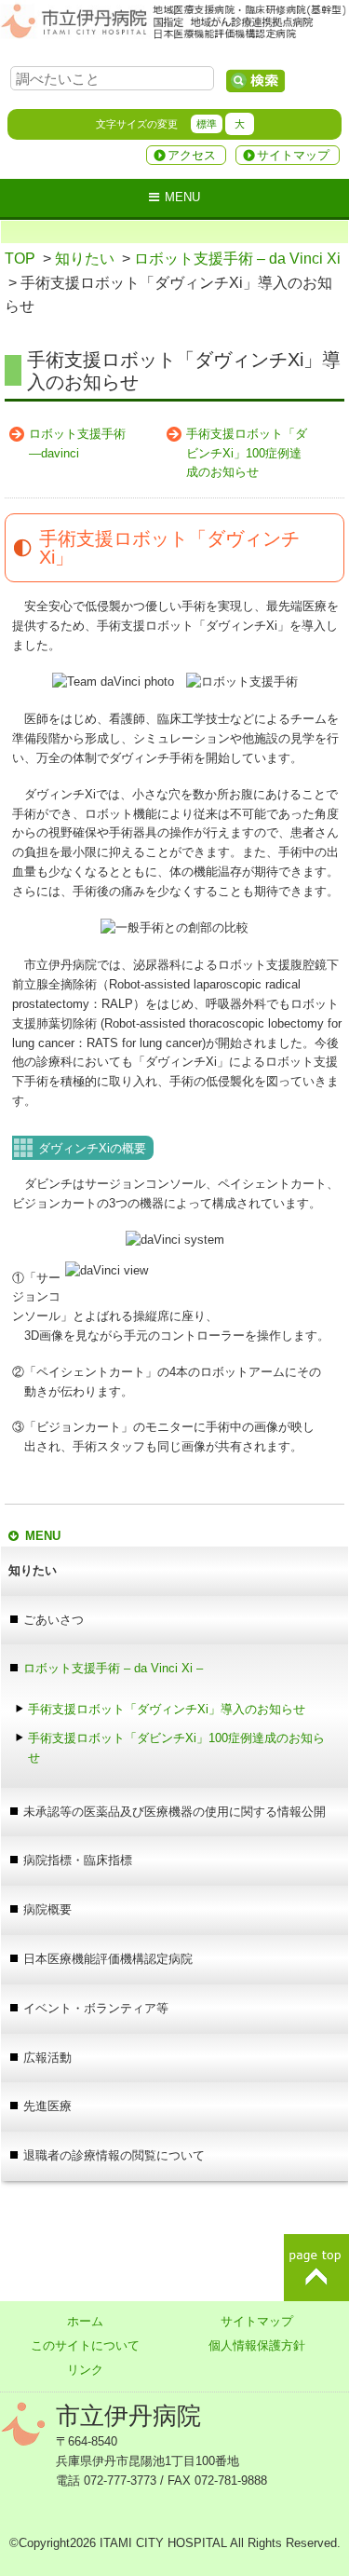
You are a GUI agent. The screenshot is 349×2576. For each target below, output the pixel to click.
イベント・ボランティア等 (96, 2008)
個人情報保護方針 (257, 2345)
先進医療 (47, 2106)
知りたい (85, 259)
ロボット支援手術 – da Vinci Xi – (113, 1668)
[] (255, 81)
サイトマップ (293, 155)
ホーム (85, 2321)
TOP (20, 259)
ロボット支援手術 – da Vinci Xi (237, 259)
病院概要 (47, 1909)
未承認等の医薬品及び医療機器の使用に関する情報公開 (174, 1812)
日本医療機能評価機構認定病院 (108, 1959)
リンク (85, 2370)
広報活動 (47, 2058)
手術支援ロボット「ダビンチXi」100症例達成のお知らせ (247, 453)
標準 (207, 124)
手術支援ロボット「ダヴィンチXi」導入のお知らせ (167, 1709)
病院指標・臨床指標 (78, 1860)
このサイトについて (85, 2345)
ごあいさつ (54, 1620)
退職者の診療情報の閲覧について (114, 2155)
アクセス (192, 155)
